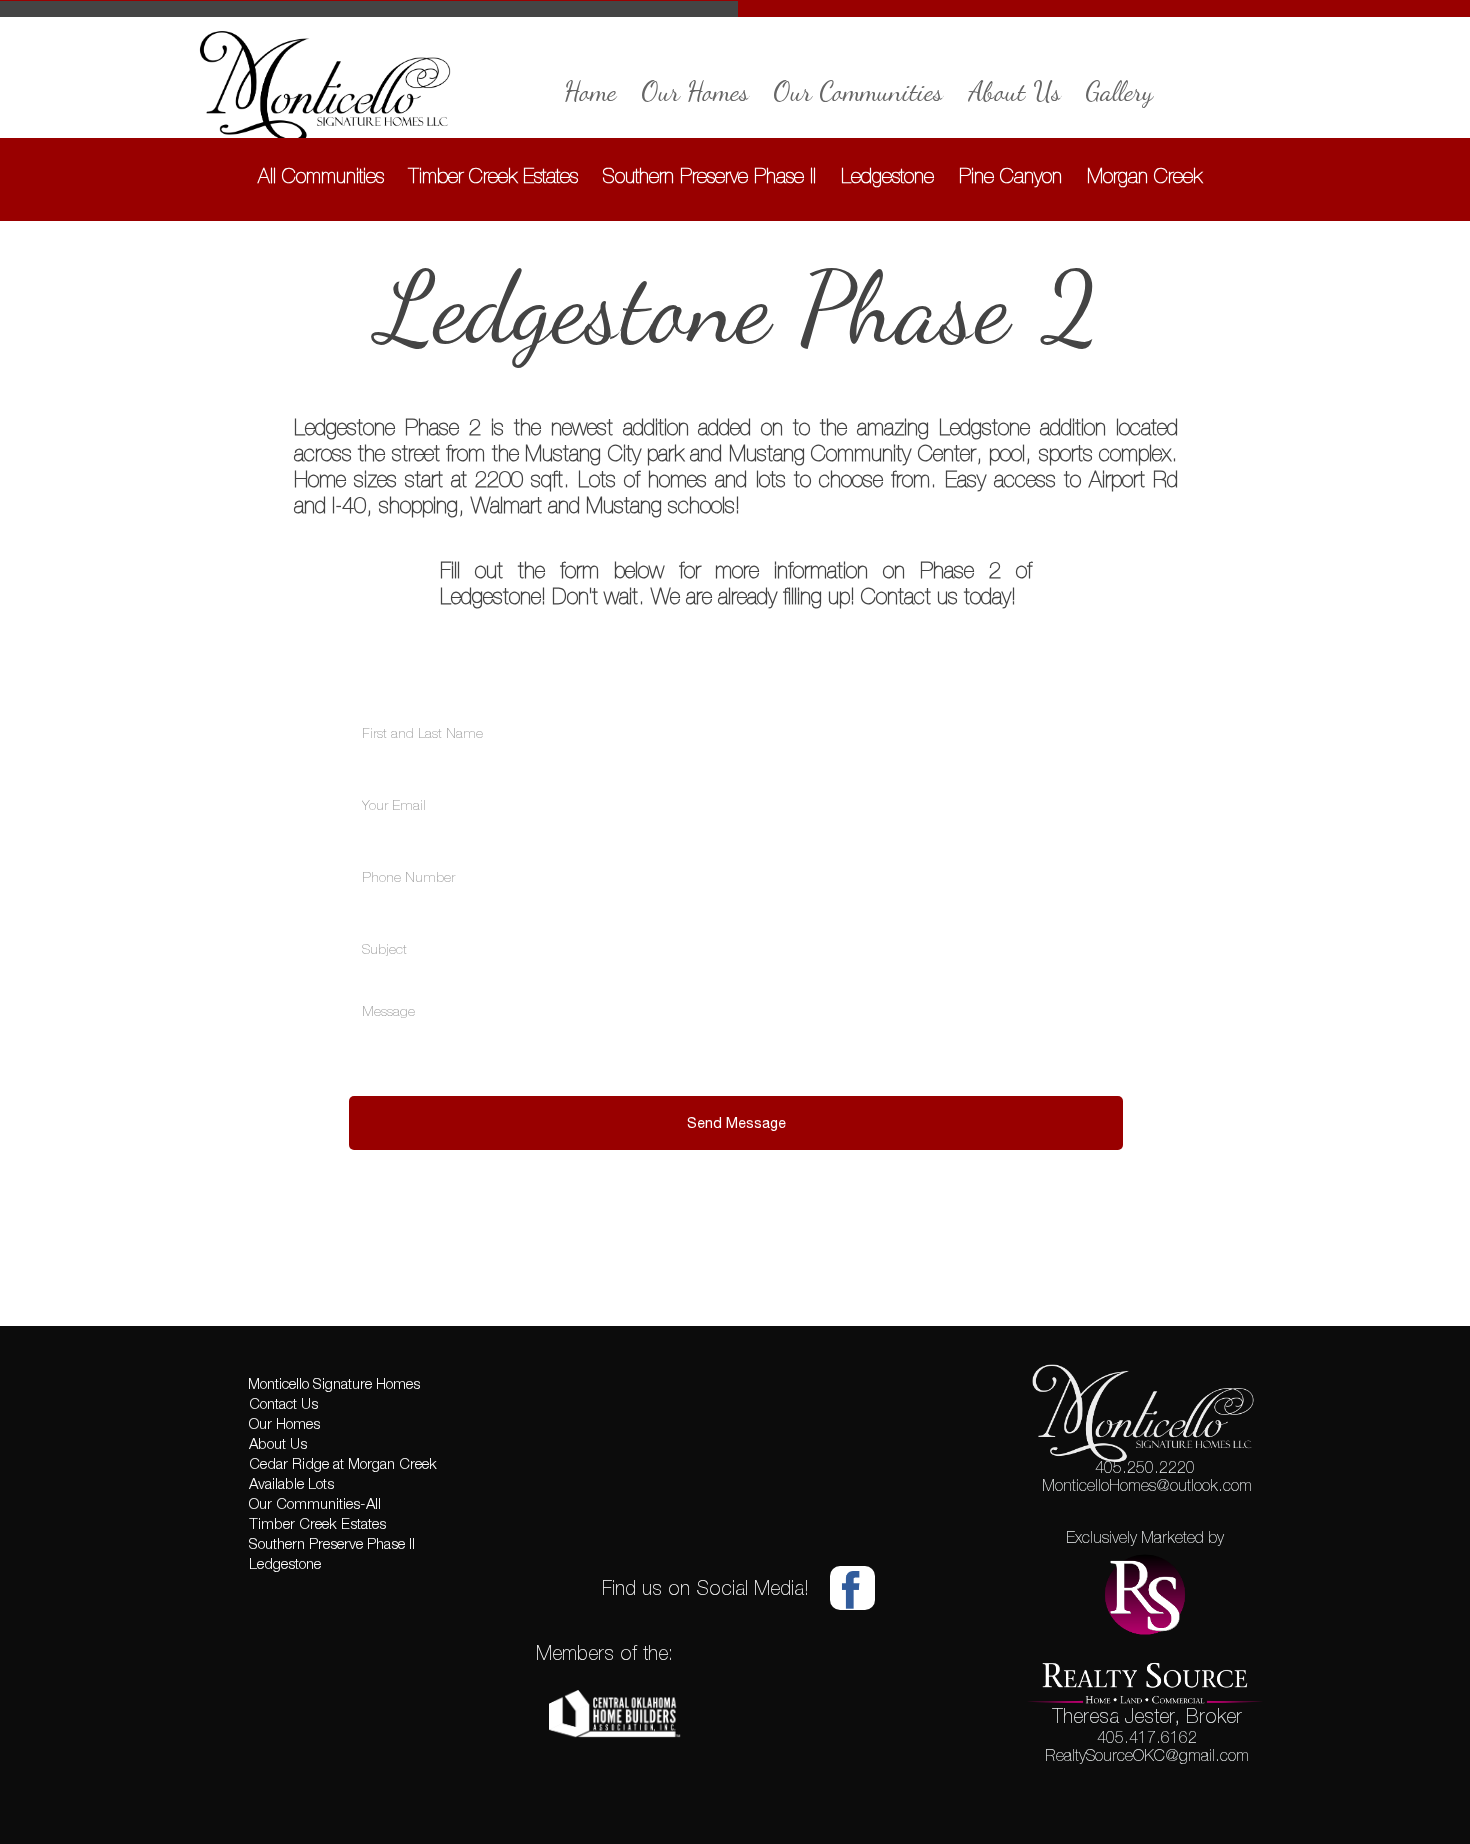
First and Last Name (373, 698)
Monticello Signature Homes (334, 1385)
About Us (1014, 91)
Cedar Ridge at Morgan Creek (343, 1465)
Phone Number (366, 842)
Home (591, 91)
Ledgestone (887, 175)
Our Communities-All (315, 1505)
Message (361, 987)
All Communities (321, 175)
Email (355, 770)
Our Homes (695, 91)
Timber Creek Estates (493, 175)
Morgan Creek (1144, 175)
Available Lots (291, 1485)
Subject (357, 914)
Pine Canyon (1010, 175)
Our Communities (858, 91)
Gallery (1120, 91)
